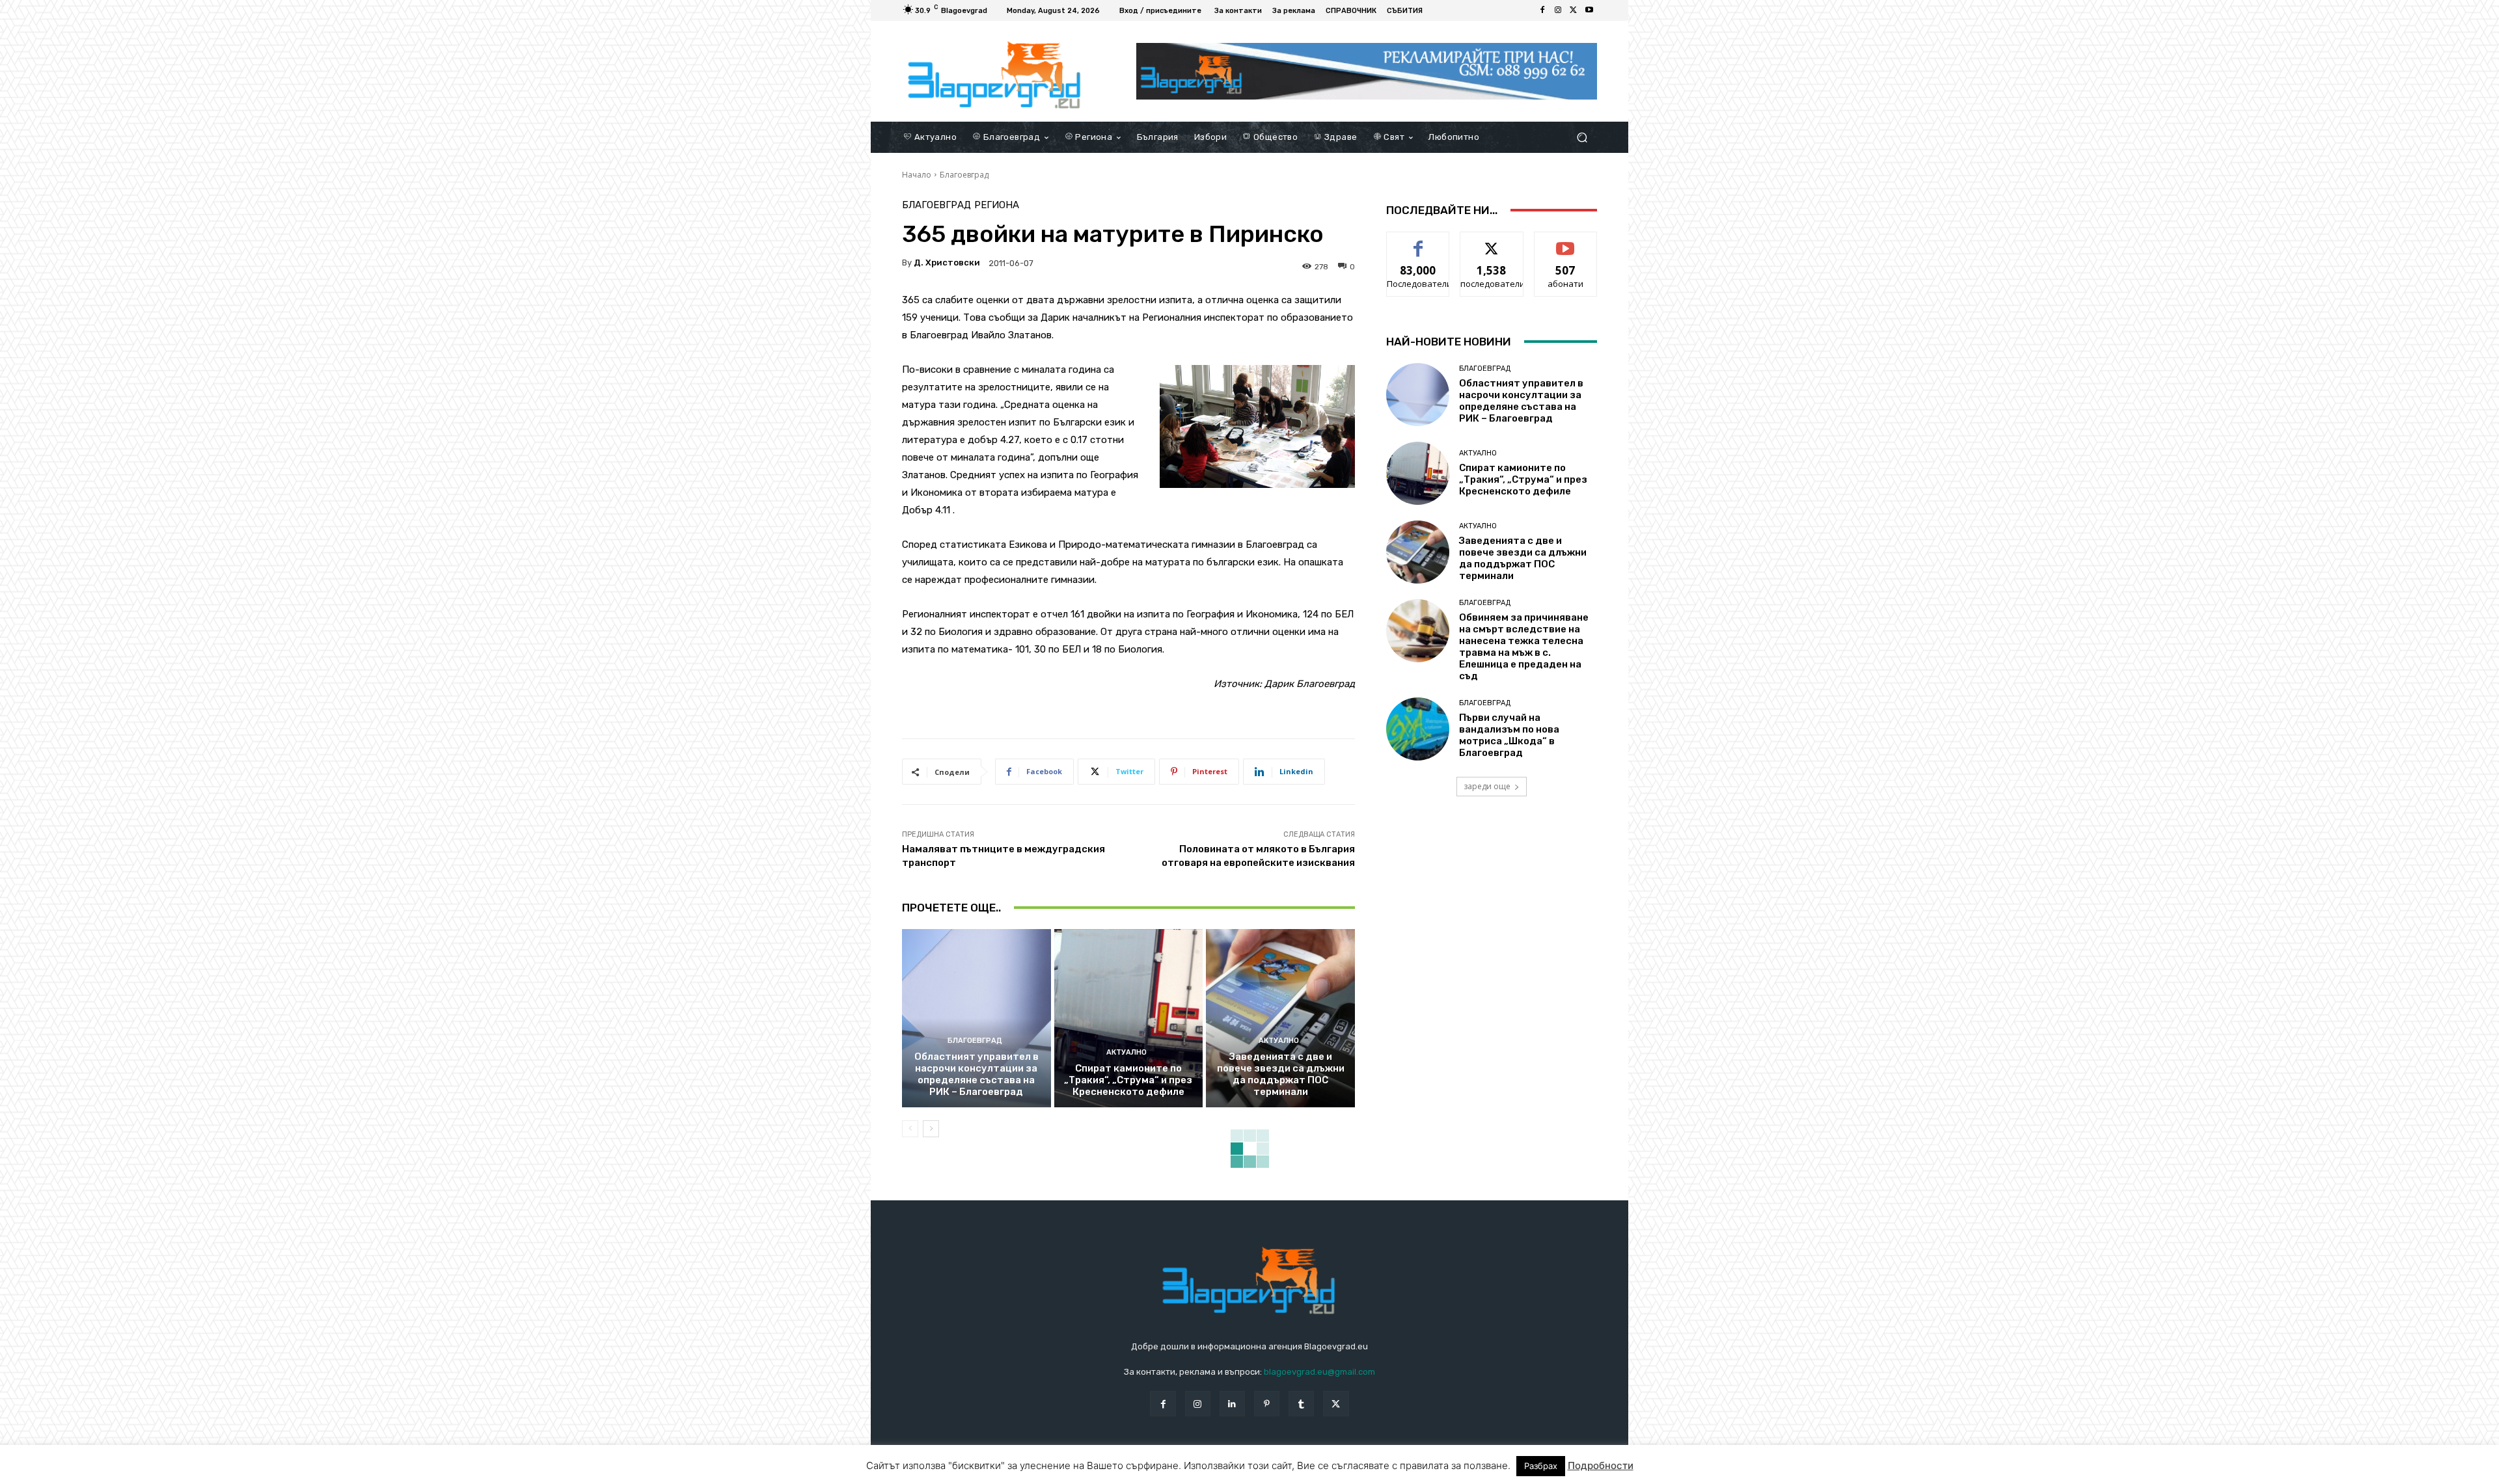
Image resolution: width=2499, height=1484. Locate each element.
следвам (1492, 242)
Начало (917, 175)
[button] (1582, 137)
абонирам (1566, 242)
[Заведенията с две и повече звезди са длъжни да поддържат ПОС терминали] (1280, 1018)
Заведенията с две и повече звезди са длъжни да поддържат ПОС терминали (1281, 1074)
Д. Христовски (947, 263)
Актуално (1127, 1052)
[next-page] (931, 1129)
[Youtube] (1589, 10)
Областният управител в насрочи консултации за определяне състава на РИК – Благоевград (976, 1074)
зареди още (1487, 786)
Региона (997, 205)
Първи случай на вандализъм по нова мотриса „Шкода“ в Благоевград (1509, 735)
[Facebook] (1542, 10)
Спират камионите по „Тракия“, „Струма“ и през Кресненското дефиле (1128, 1080)
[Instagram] (1558, 10)
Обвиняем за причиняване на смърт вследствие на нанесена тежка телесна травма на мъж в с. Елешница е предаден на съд (1524, 647)
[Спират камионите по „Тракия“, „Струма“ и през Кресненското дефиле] (1129, 1018)
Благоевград (964, 175)
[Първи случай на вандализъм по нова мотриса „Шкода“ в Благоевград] (1418, 729)
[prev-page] (910, 1129)
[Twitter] (1574, 10)
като (1418, 242)
